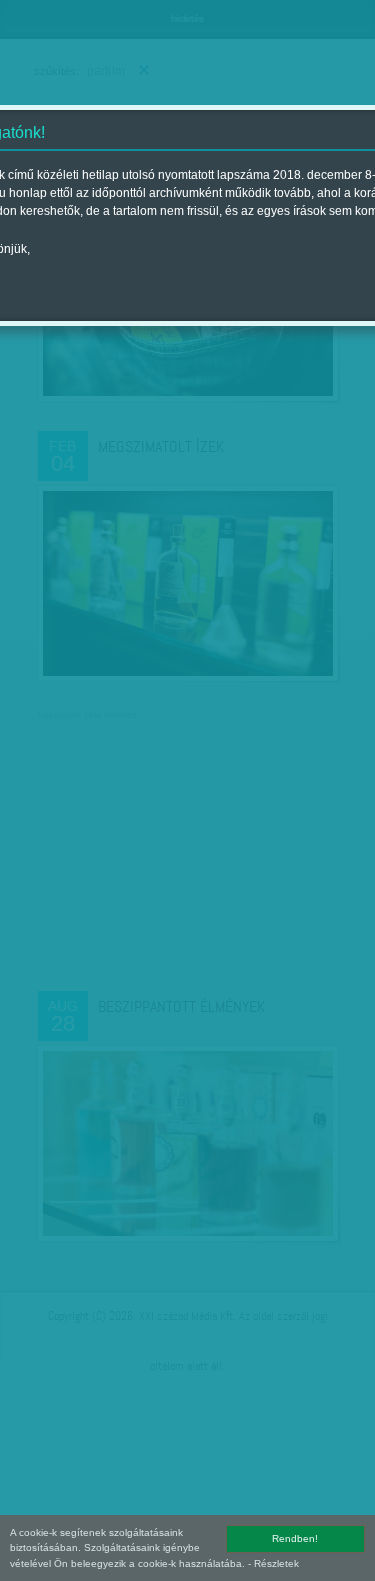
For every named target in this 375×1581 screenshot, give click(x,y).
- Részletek (273, 1563)
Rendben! (295, 1538)
